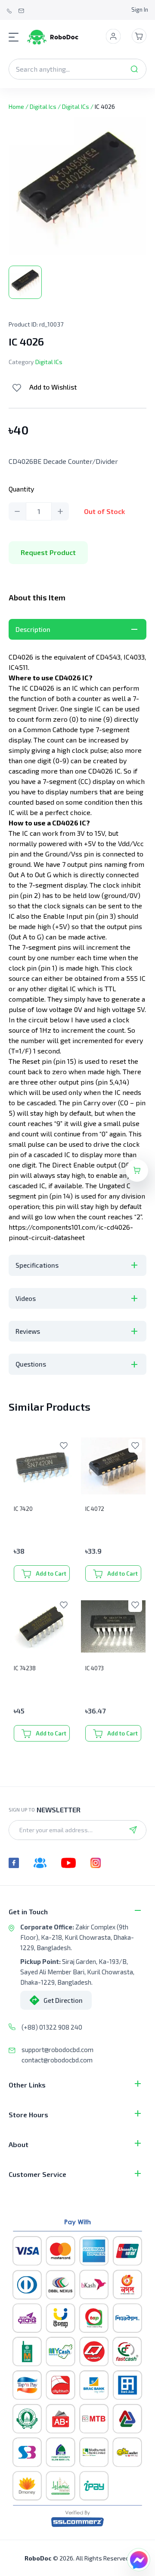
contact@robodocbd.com (57, 2060)
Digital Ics (43, 106)
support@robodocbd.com (57, 2049)
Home (16, 106)
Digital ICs (76, 106)
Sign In (140, 10)
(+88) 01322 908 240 (52, 2027)
